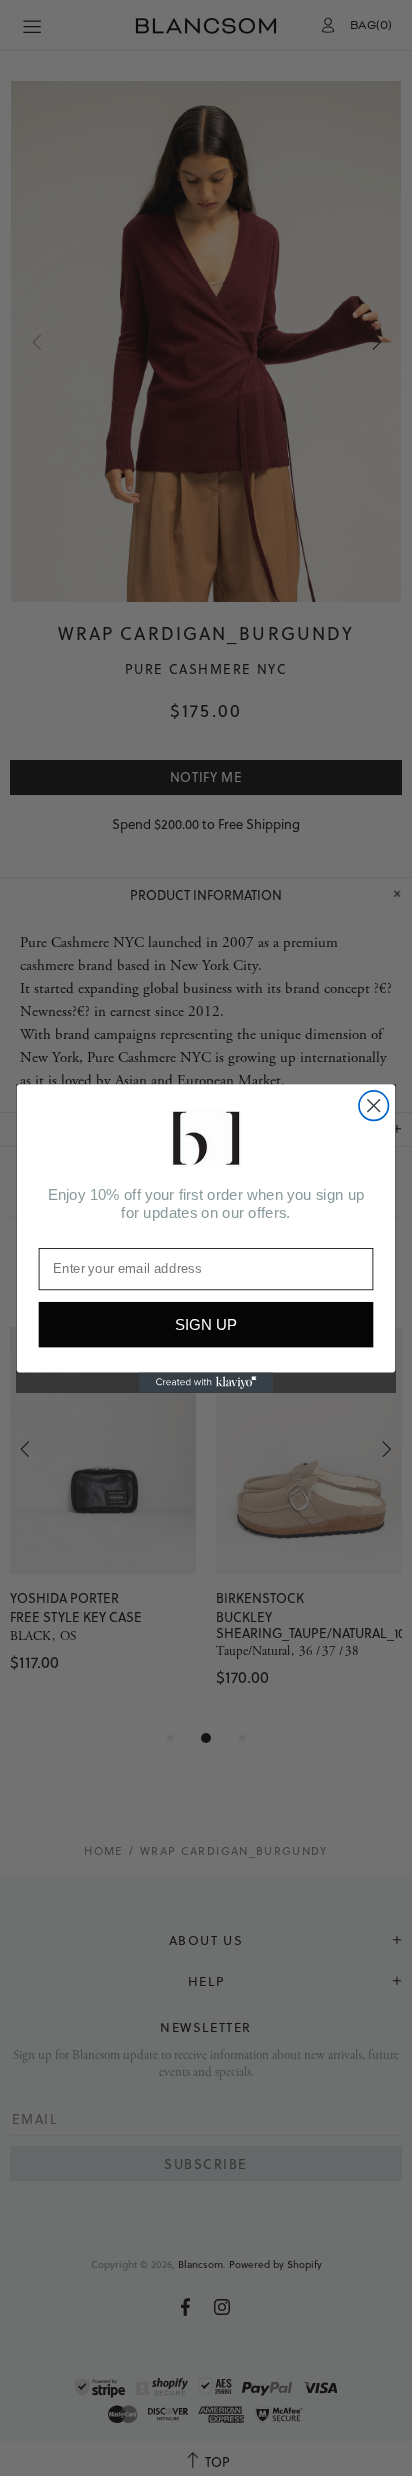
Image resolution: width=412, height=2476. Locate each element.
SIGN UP (206, 1324)
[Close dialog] (373, 1105)
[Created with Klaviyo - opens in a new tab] (206, 1382)
